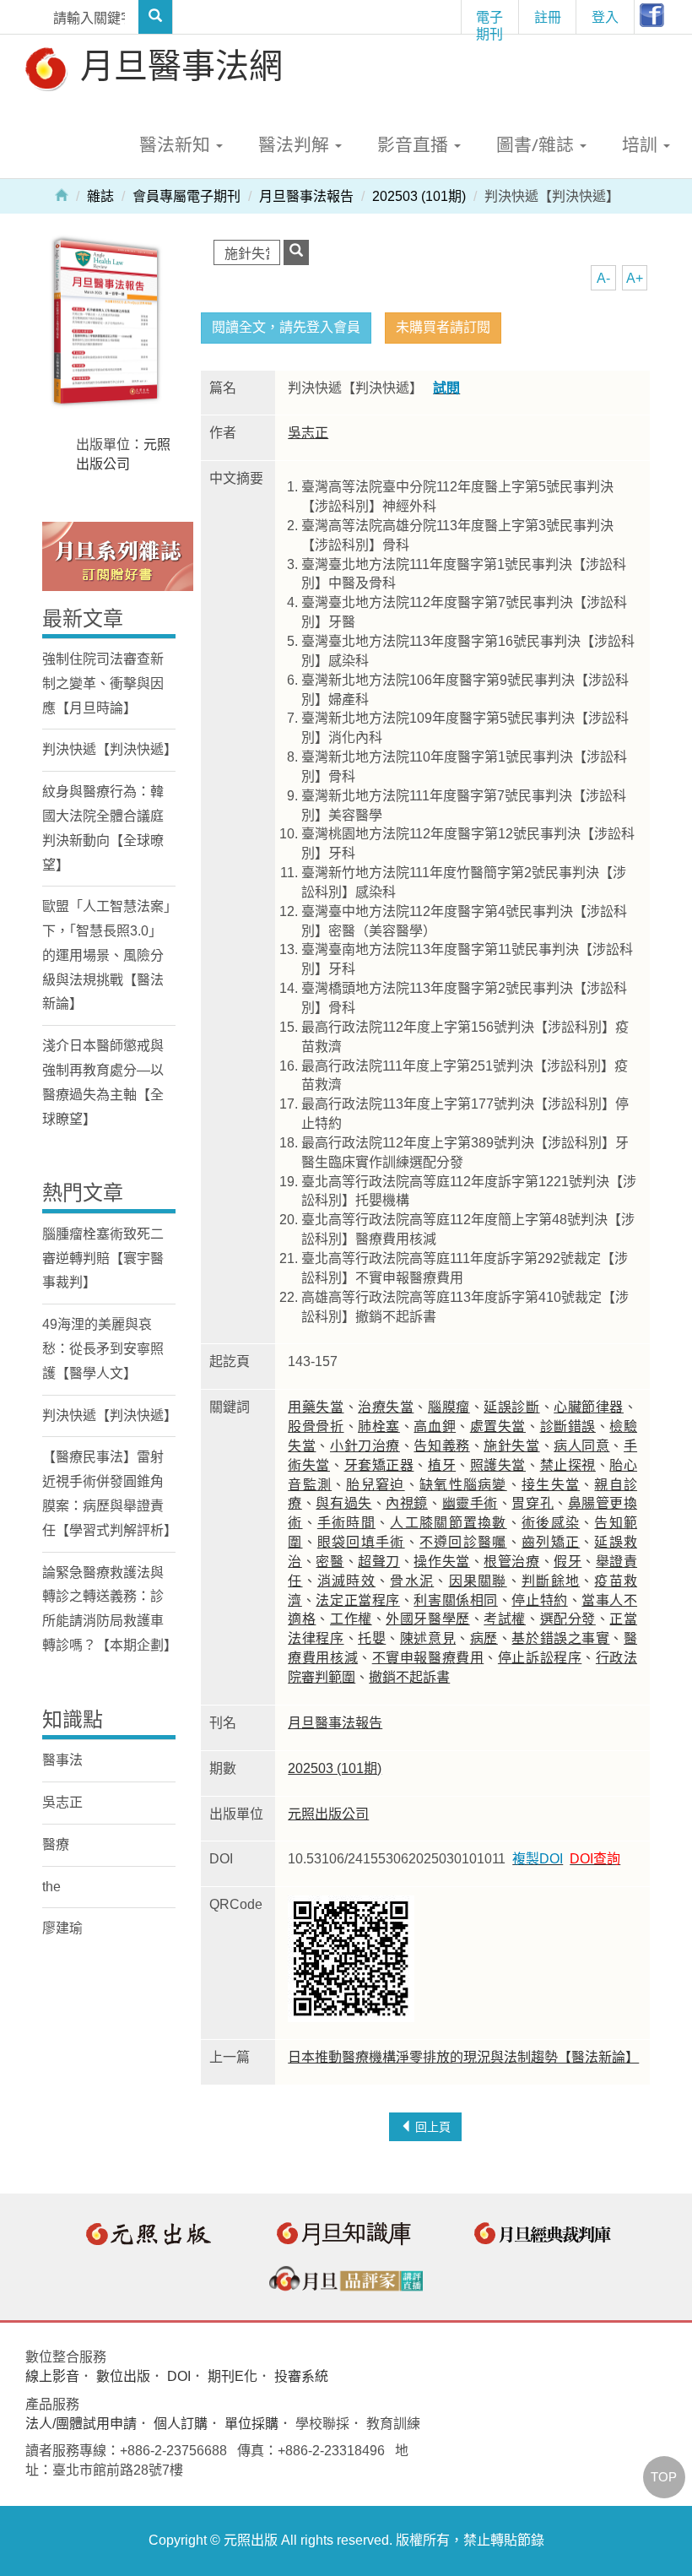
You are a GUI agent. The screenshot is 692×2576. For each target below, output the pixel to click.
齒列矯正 (551, 1542)
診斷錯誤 (568, 1426)
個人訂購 (181, 2424)
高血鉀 (435, 1426)
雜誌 (100, 196)
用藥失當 (316, 1407)
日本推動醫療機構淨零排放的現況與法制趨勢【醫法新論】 (463, 2057)
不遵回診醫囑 (463, 1542)
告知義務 (441, 1446)
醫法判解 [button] (296, 144)
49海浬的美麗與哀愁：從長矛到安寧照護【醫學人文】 (103, 1349)
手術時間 (346, 1523)
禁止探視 (568, 1465)
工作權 (351, 1619)
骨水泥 (412, 1581)
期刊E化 (232, 2376)
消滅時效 (346, 1581)
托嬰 (372, 1638)
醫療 (56, 1844)
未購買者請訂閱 (443, 327)
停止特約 (539, 1600)
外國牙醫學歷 (427, 1619)
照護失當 (498, 1465)
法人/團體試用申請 (81, 2424)
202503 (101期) (419, 196)
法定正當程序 (357, 1600)
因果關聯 (478, 1581)
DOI (179, 2376)
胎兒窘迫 (375, 1485)
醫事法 (62, 1760)
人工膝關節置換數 (448, 1523)
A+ (635, 278)
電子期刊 (489, 21)
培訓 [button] (642, 144)
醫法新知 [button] (177, 144)
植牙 (442, 1465)
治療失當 (386, 1407)
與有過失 (343, 1503)
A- (603, 278)
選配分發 (568, 1619)
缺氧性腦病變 (463, 1485)
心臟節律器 (589, 1407)
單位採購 (251, 2424)
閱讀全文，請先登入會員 (286, 327)
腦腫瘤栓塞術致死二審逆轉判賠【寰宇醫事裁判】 (103, 1258)
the (51, 1887)
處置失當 (498, 1426)
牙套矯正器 (379, 1465)
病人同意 (581, 1446)
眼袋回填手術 (361, 1542)
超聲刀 (379, 1562)
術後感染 (551, 1523)
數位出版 (123, 2376)
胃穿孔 (533, 1503)
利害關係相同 (455, 1600)
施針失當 (511, 1446)
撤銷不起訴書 (409, 1677)
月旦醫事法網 (177, 65)
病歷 (484, 1638)
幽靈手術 (470, 1503)
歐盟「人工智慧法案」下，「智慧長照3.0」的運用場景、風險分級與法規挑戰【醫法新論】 (106, 955)
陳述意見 (428, 1638)
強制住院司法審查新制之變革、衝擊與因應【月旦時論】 (103, 683)
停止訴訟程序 (540, 1658)
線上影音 (52, 2376)
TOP (664, 2477)
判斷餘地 (551, 1581)
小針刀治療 (365, 1446)
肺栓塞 (379, 1426)
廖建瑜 (62, 1928)
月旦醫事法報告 (306, 196)
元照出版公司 (328, 1814)
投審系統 (301, 2376)
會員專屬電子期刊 (187, 196)
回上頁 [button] (431, 2127)
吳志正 (308, 433)
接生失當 (551, 1485)
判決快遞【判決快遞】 (110, 749)
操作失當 (441, 1562)
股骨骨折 (316, 1426)
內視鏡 (407, 1503)
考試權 (505, 1619)
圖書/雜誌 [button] (537, 144)
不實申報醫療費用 (428, 1658)
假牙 (568, 1562)
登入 (605, 17)
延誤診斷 (511, 1407)
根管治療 (511, 1562)
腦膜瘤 (449, 1407)
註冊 (548, 17)
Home (62, 194)
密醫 (330, 1562)
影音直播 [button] (415, 144)
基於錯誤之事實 (560, 1638)
